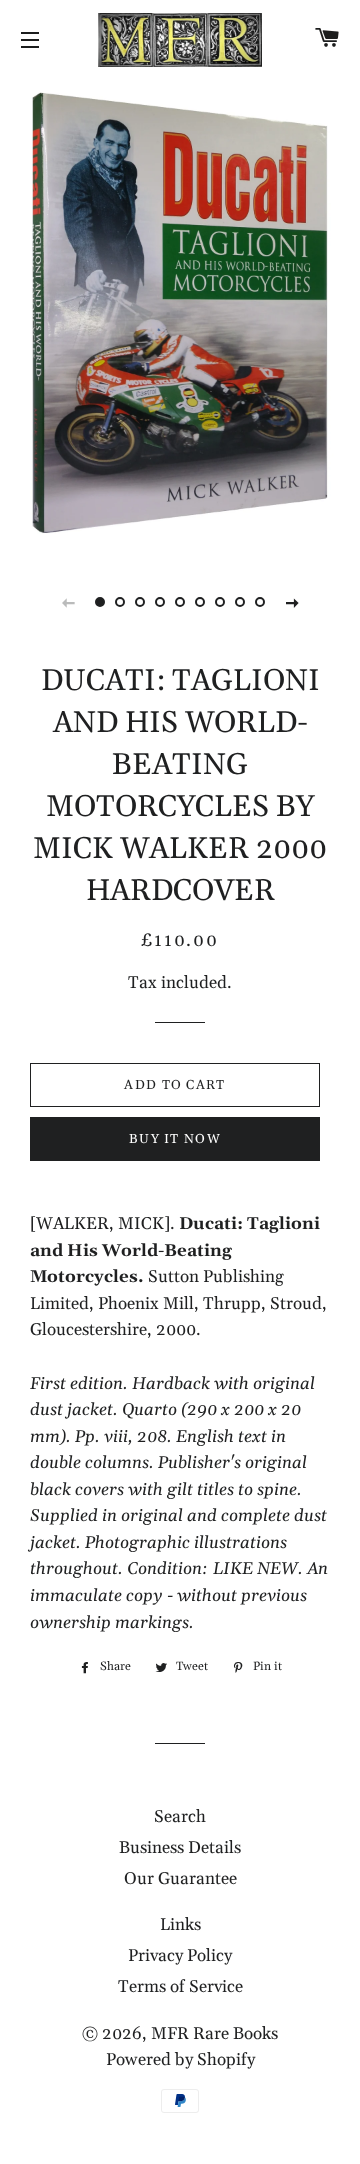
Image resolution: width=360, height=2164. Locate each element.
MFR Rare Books (214, 2034)
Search (180, 1817)
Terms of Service (180, 1987)
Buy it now (175, 1139)
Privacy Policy (180, 1956)
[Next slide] (292, 602)
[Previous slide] (68, 602)
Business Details (180, 1848)
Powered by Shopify (180, 2060)
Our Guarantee (180, 1879)
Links (180, 1925)
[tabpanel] (180, 315)
